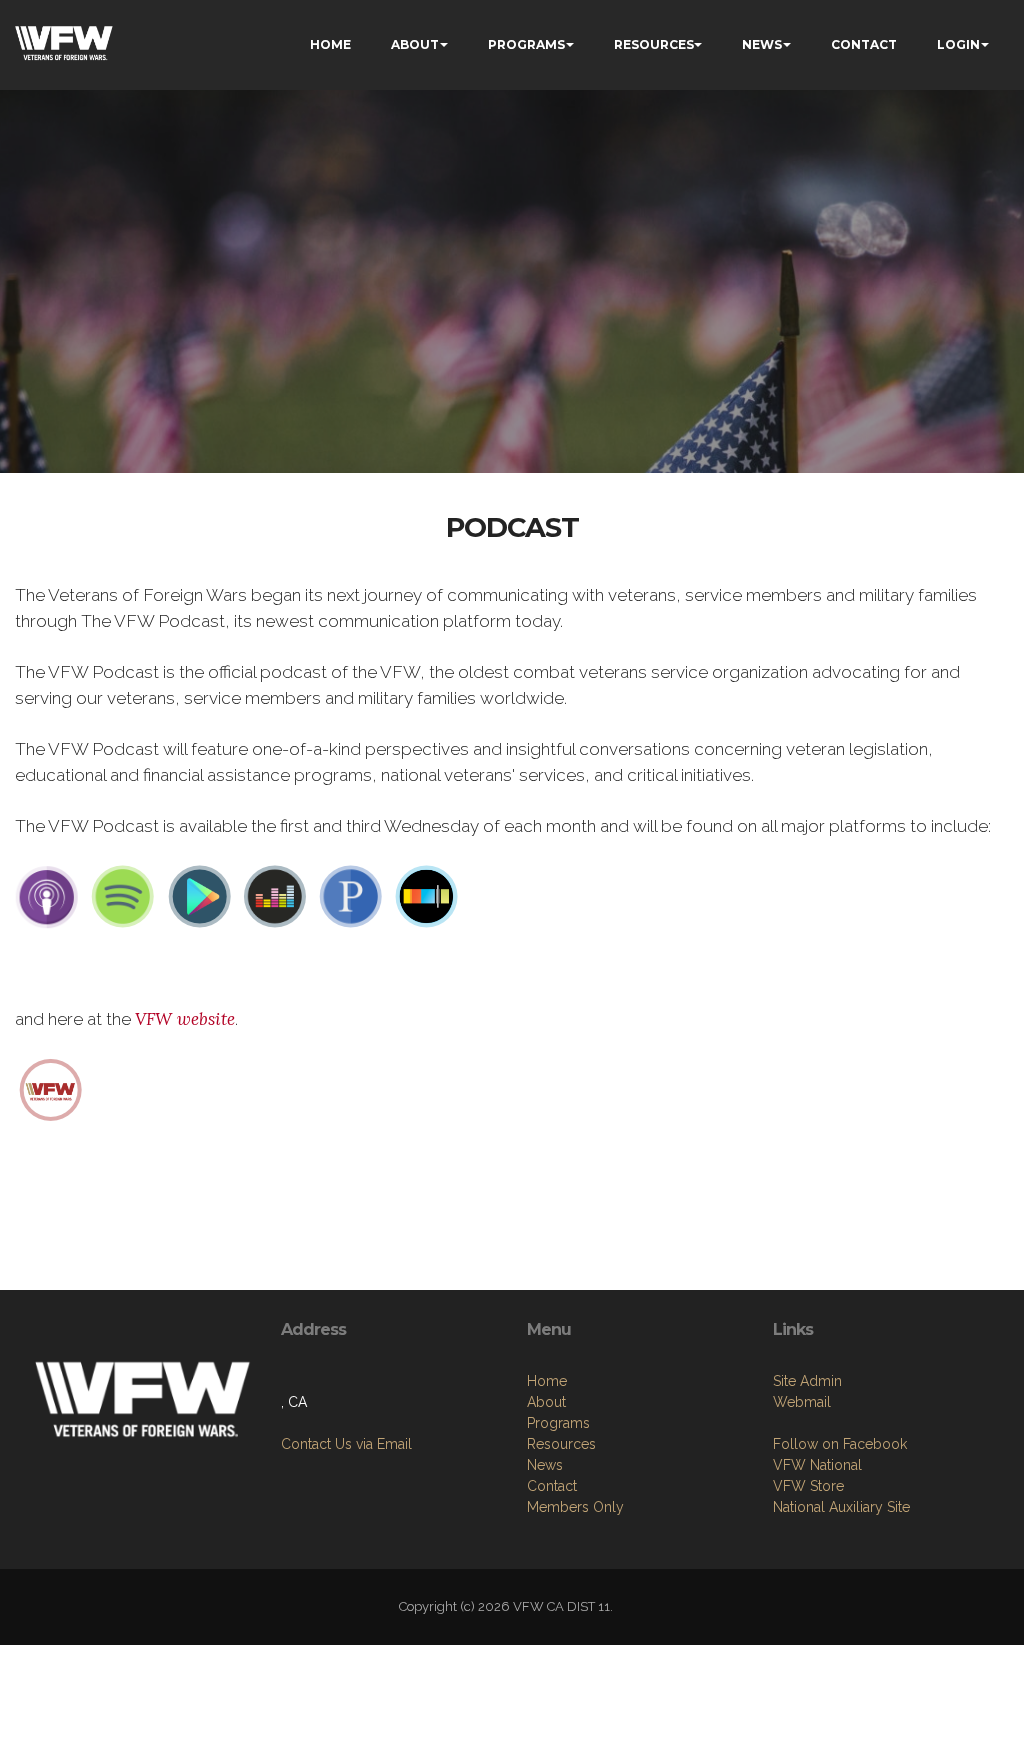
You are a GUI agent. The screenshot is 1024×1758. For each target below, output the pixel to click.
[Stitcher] (427, 896)
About (546, 1402)
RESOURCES (654, 44)
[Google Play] (199, 896)
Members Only (575, 1507)
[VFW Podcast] (51, 1088)
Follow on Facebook (840, 1444)
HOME (330, 44)
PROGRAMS (526, 44)
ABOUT (415, 44)
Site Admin (807, 1381)
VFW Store (808, 1486)
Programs (558, 1423)
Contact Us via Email (346, 1444)
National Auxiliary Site (841, 1507)
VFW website (185, 1019)
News (545, 1465)
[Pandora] (351, 896)
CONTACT (864, 44)
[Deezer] (275, 896)
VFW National (817, 1465)
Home (547, 1381)
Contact (552, 1486)
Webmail (802, 1402)
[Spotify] (123, 896)
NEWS (762, 44)
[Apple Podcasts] (47, 896)
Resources (561, 1444)
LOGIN (958, 44)
